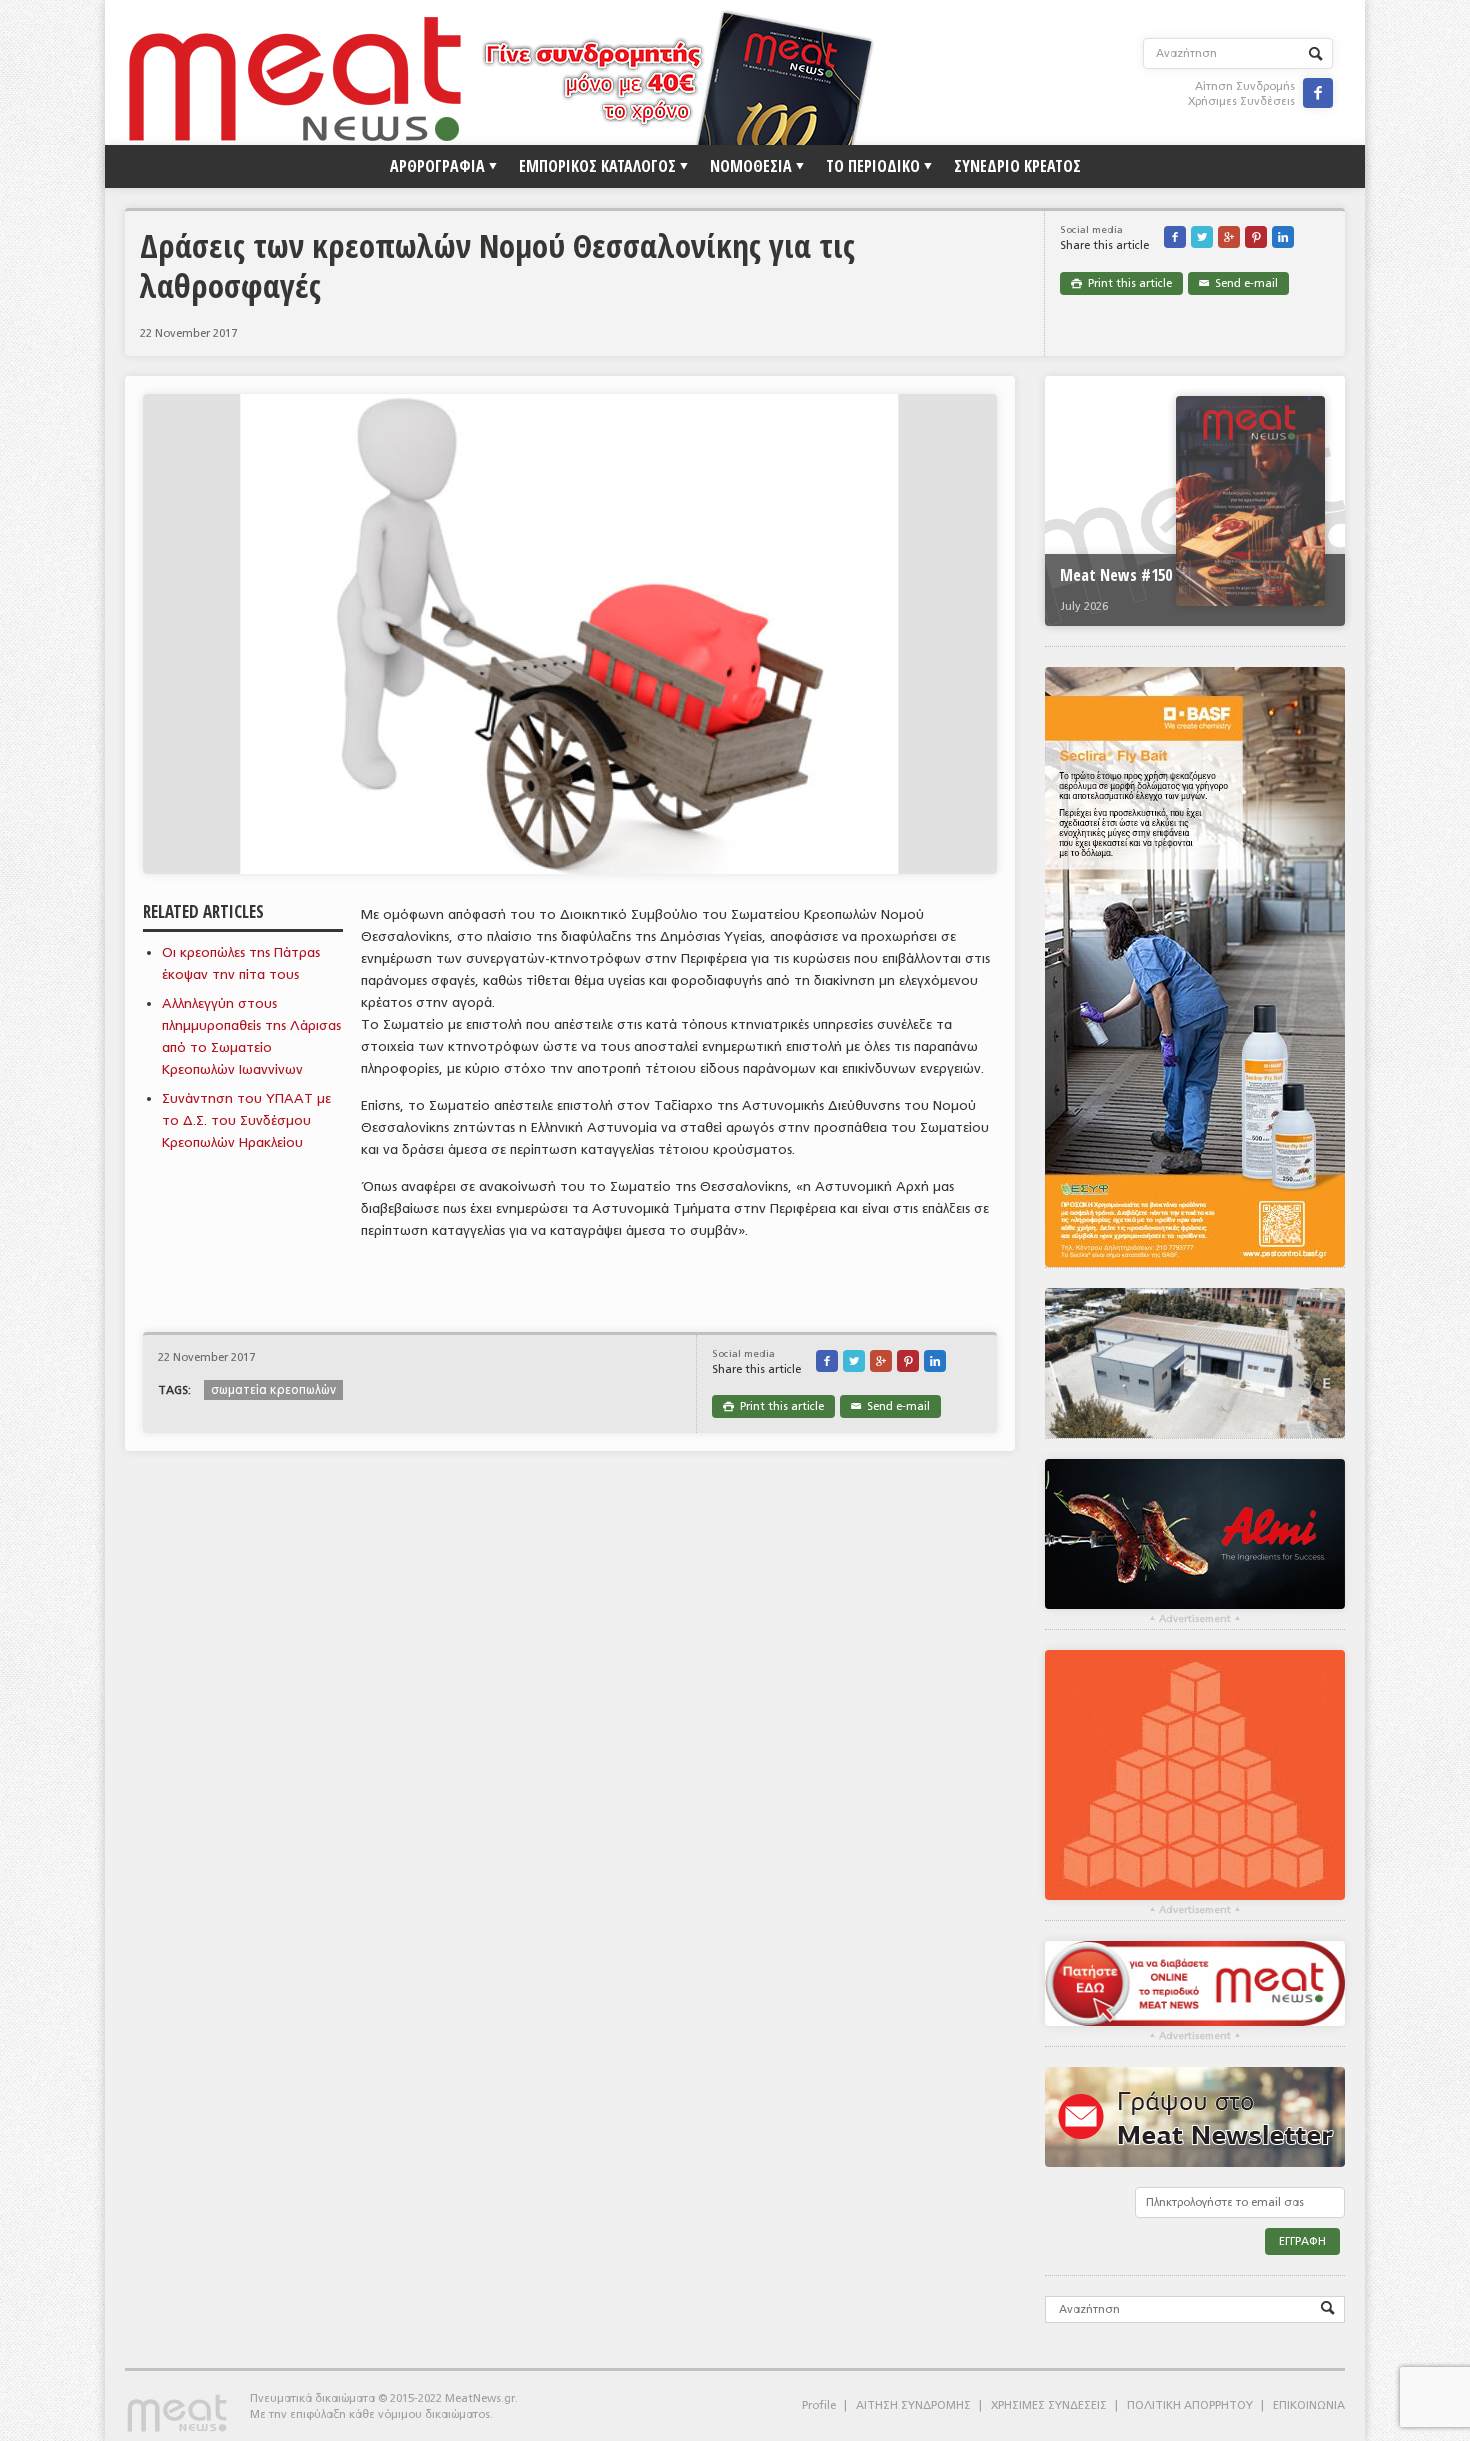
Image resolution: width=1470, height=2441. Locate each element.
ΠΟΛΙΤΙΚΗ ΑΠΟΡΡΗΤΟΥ (1190, 2405)
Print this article (1121, 283)
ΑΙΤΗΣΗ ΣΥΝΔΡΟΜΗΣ (913, 2405)
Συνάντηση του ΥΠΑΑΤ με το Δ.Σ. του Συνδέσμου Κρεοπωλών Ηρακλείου (246, 1120)
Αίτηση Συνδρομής (1245, 86)
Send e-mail (1238, 283)
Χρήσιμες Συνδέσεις (1241, 101)
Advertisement (1195, 1619)
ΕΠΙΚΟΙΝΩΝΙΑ (1309, 2405)
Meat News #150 (1116, 575)
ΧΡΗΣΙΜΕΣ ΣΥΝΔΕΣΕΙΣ (1049, 2405)
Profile (819, 2405)
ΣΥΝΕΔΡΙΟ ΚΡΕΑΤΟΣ (1017, 166)
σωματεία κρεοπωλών (273, 1390)
